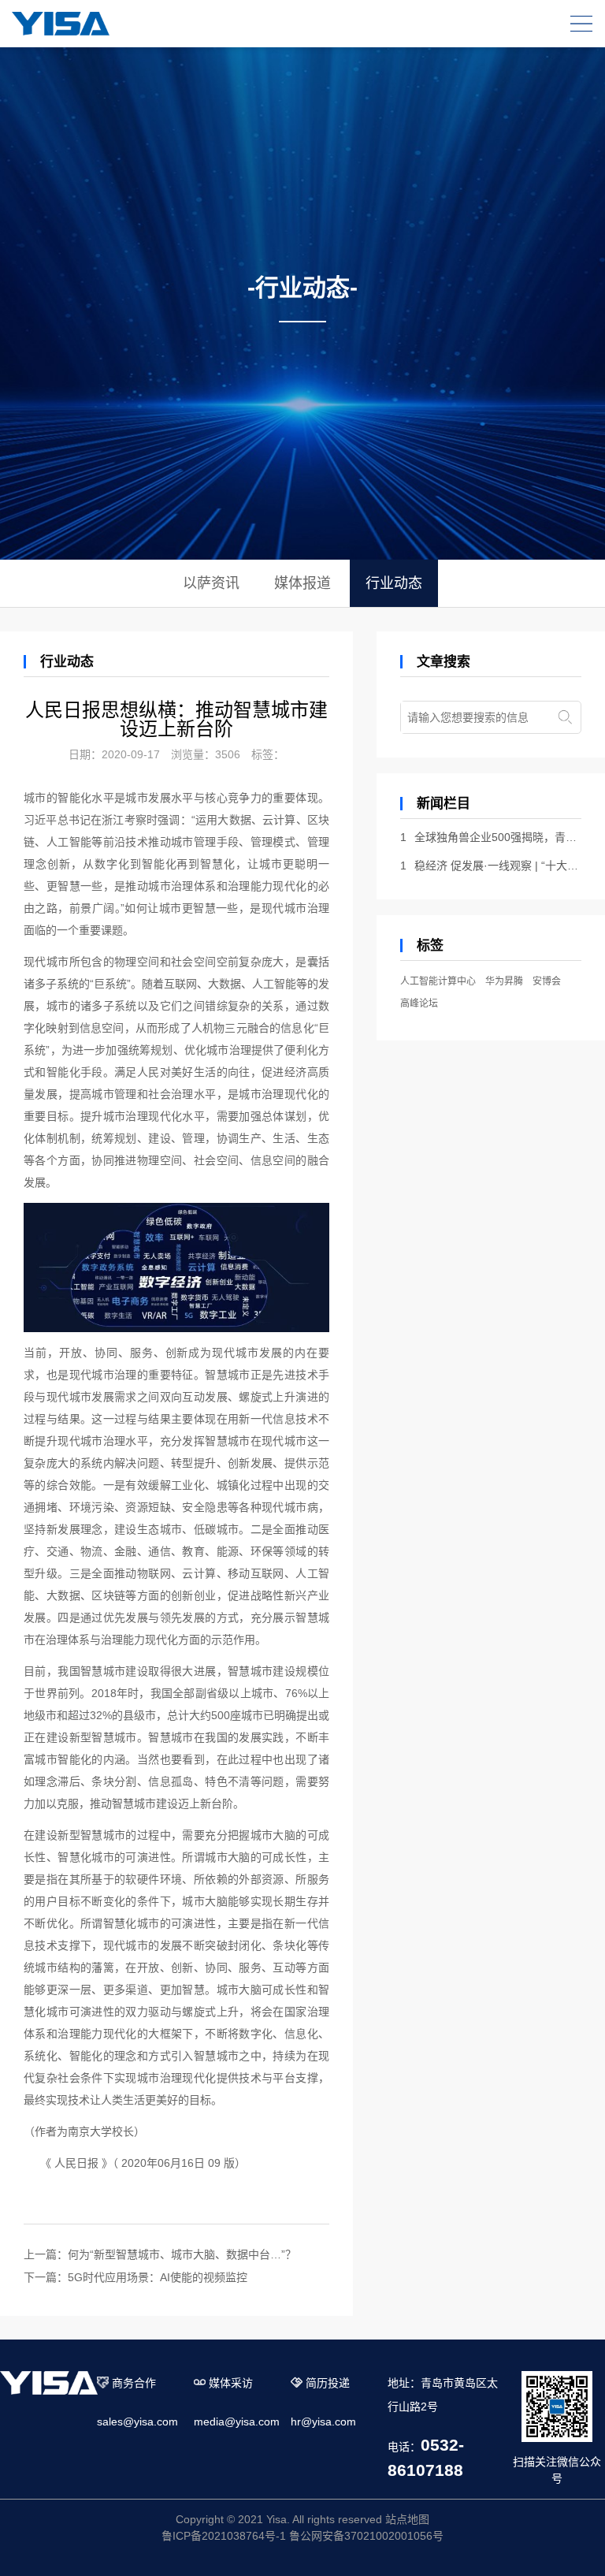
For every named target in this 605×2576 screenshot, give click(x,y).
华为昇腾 (504, 981)
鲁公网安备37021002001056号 (366, 2536)
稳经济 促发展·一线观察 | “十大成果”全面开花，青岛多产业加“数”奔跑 (491, 865)
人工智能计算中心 (438, 981)
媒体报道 (302, 583)
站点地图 (407, 2519)
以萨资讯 (211, 583)
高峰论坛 (419, 1003)
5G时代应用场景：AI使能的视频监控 (158, 2277)
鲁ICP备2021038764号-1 (224, 2536)
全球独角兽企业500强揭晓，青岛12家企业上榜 (491, 837)
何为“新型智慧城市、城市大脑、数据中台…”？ (182, 2254)
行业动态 (394, 583)
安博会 (547, 981)
